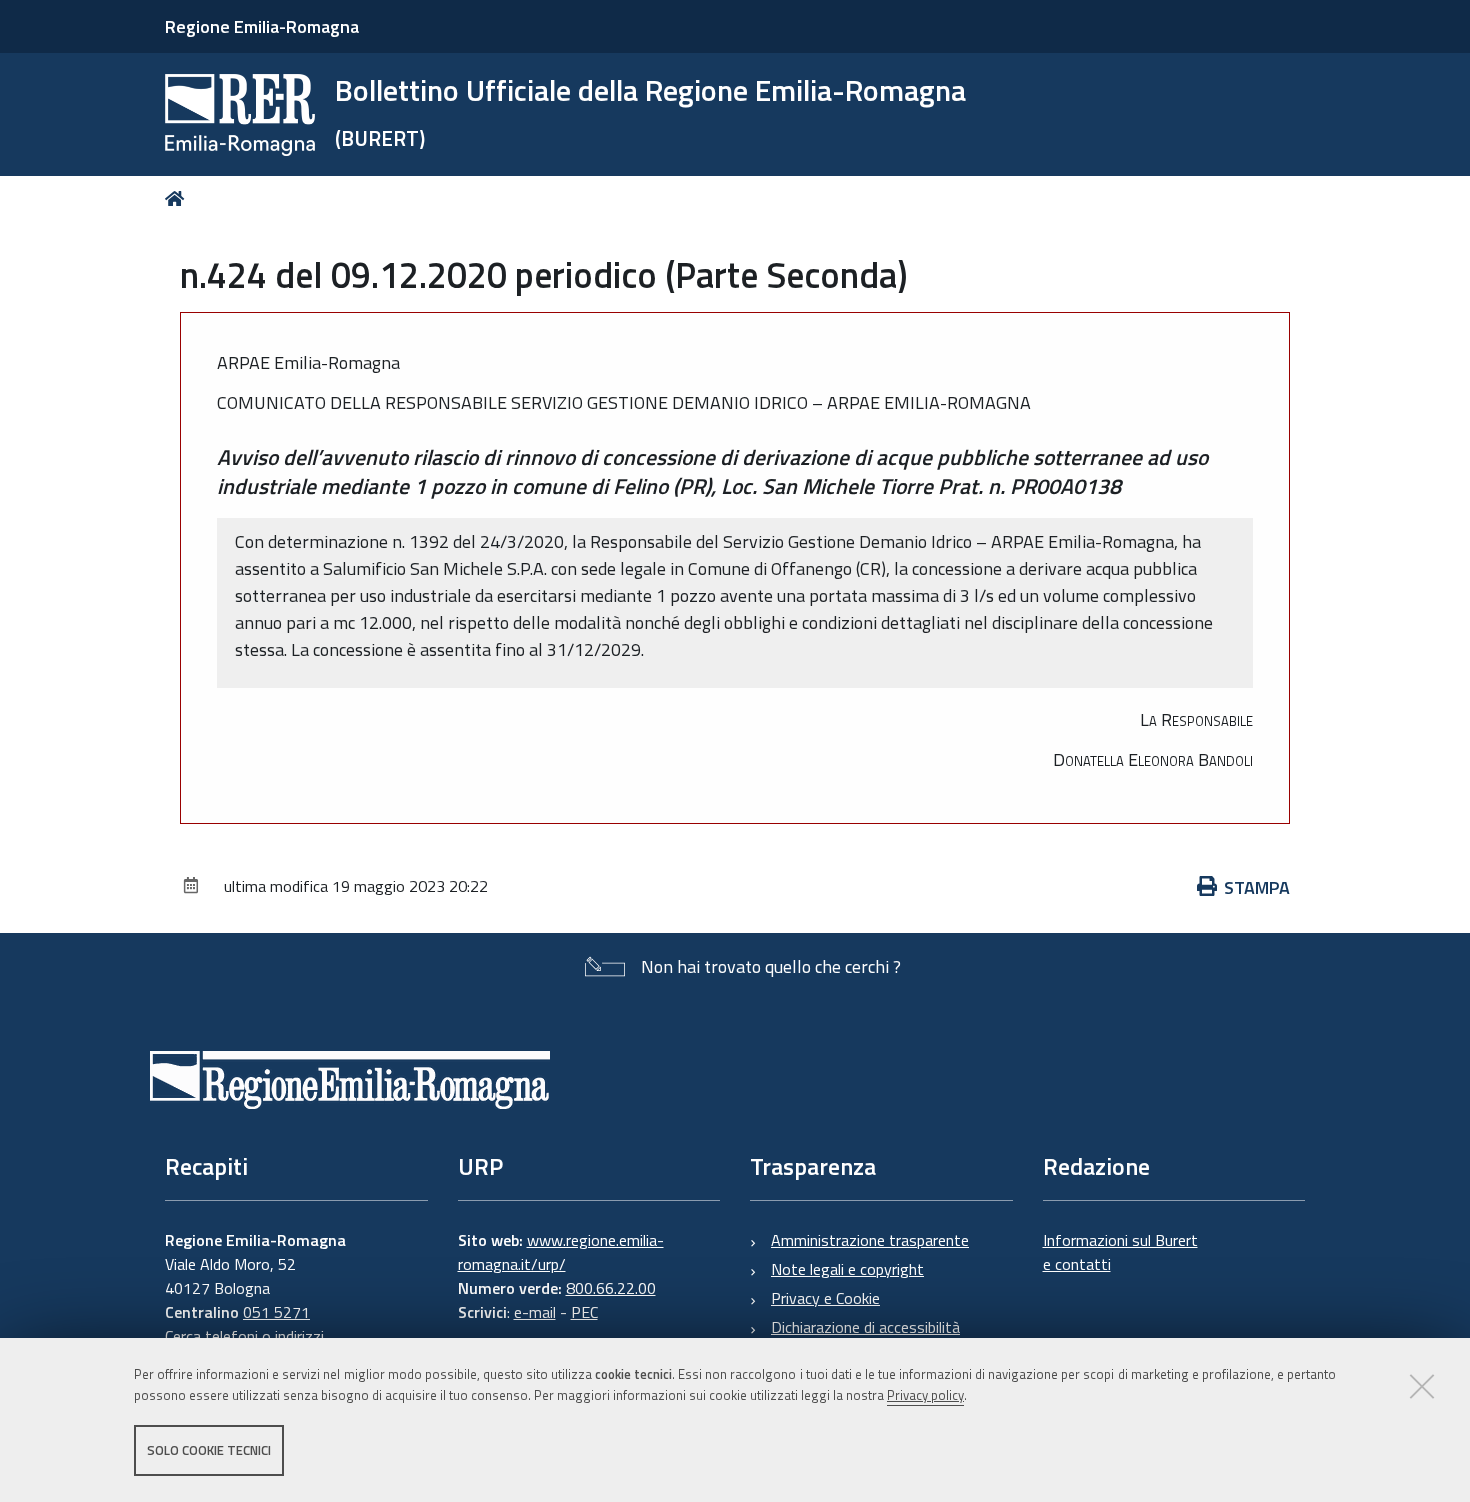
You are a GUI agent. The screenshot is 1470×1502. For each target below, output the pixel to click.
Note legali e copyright (847, 1269)
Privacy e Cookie (825, 1298)
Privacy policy (925, 1395)
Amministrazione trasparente (870, 1240)
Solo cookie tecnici (209, 1450)
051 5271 (276, 1312)
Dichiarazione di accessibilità (865, 1327)
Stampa (1257, 887)
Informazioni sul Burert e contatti (1120, 1252)
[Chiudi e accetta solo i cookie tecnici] (1422, 1386)
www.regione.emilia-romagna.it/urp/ (561, 1252)
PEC (584, 1312)
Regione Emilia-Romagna (262, 26)
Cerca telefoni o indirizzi (244, 1336)
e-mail (535, 1312)
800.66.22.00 (611, 1288)
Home (178, 198)
